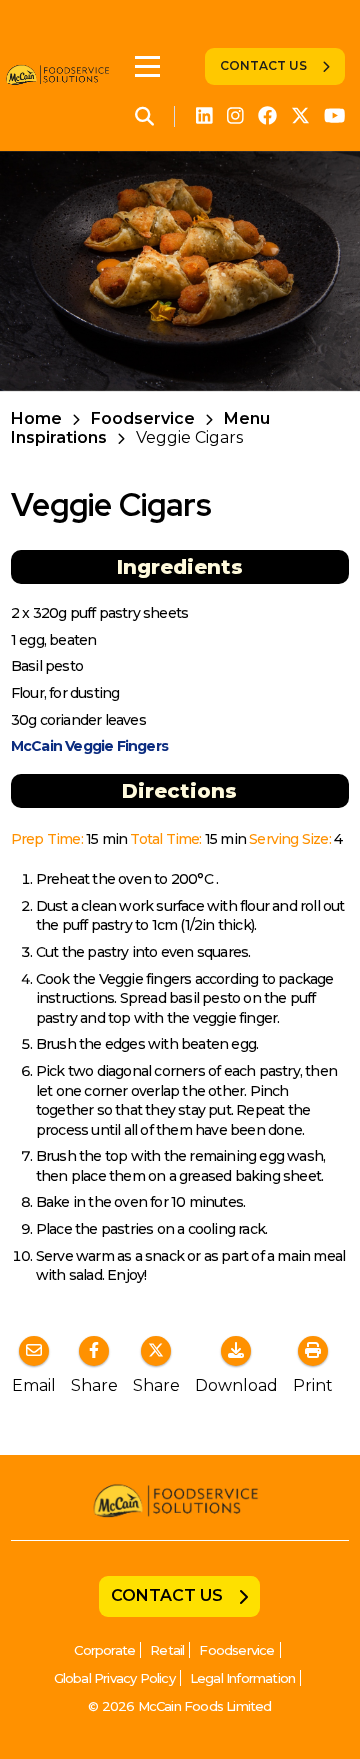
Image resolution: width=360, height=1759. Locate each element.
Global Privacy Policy (114, 1678)
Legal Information (242, 1678)
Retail (167, 1650)
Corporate (104, 1650)
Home (36, 418)
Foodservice (143, 418)
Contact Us (263, 65)
